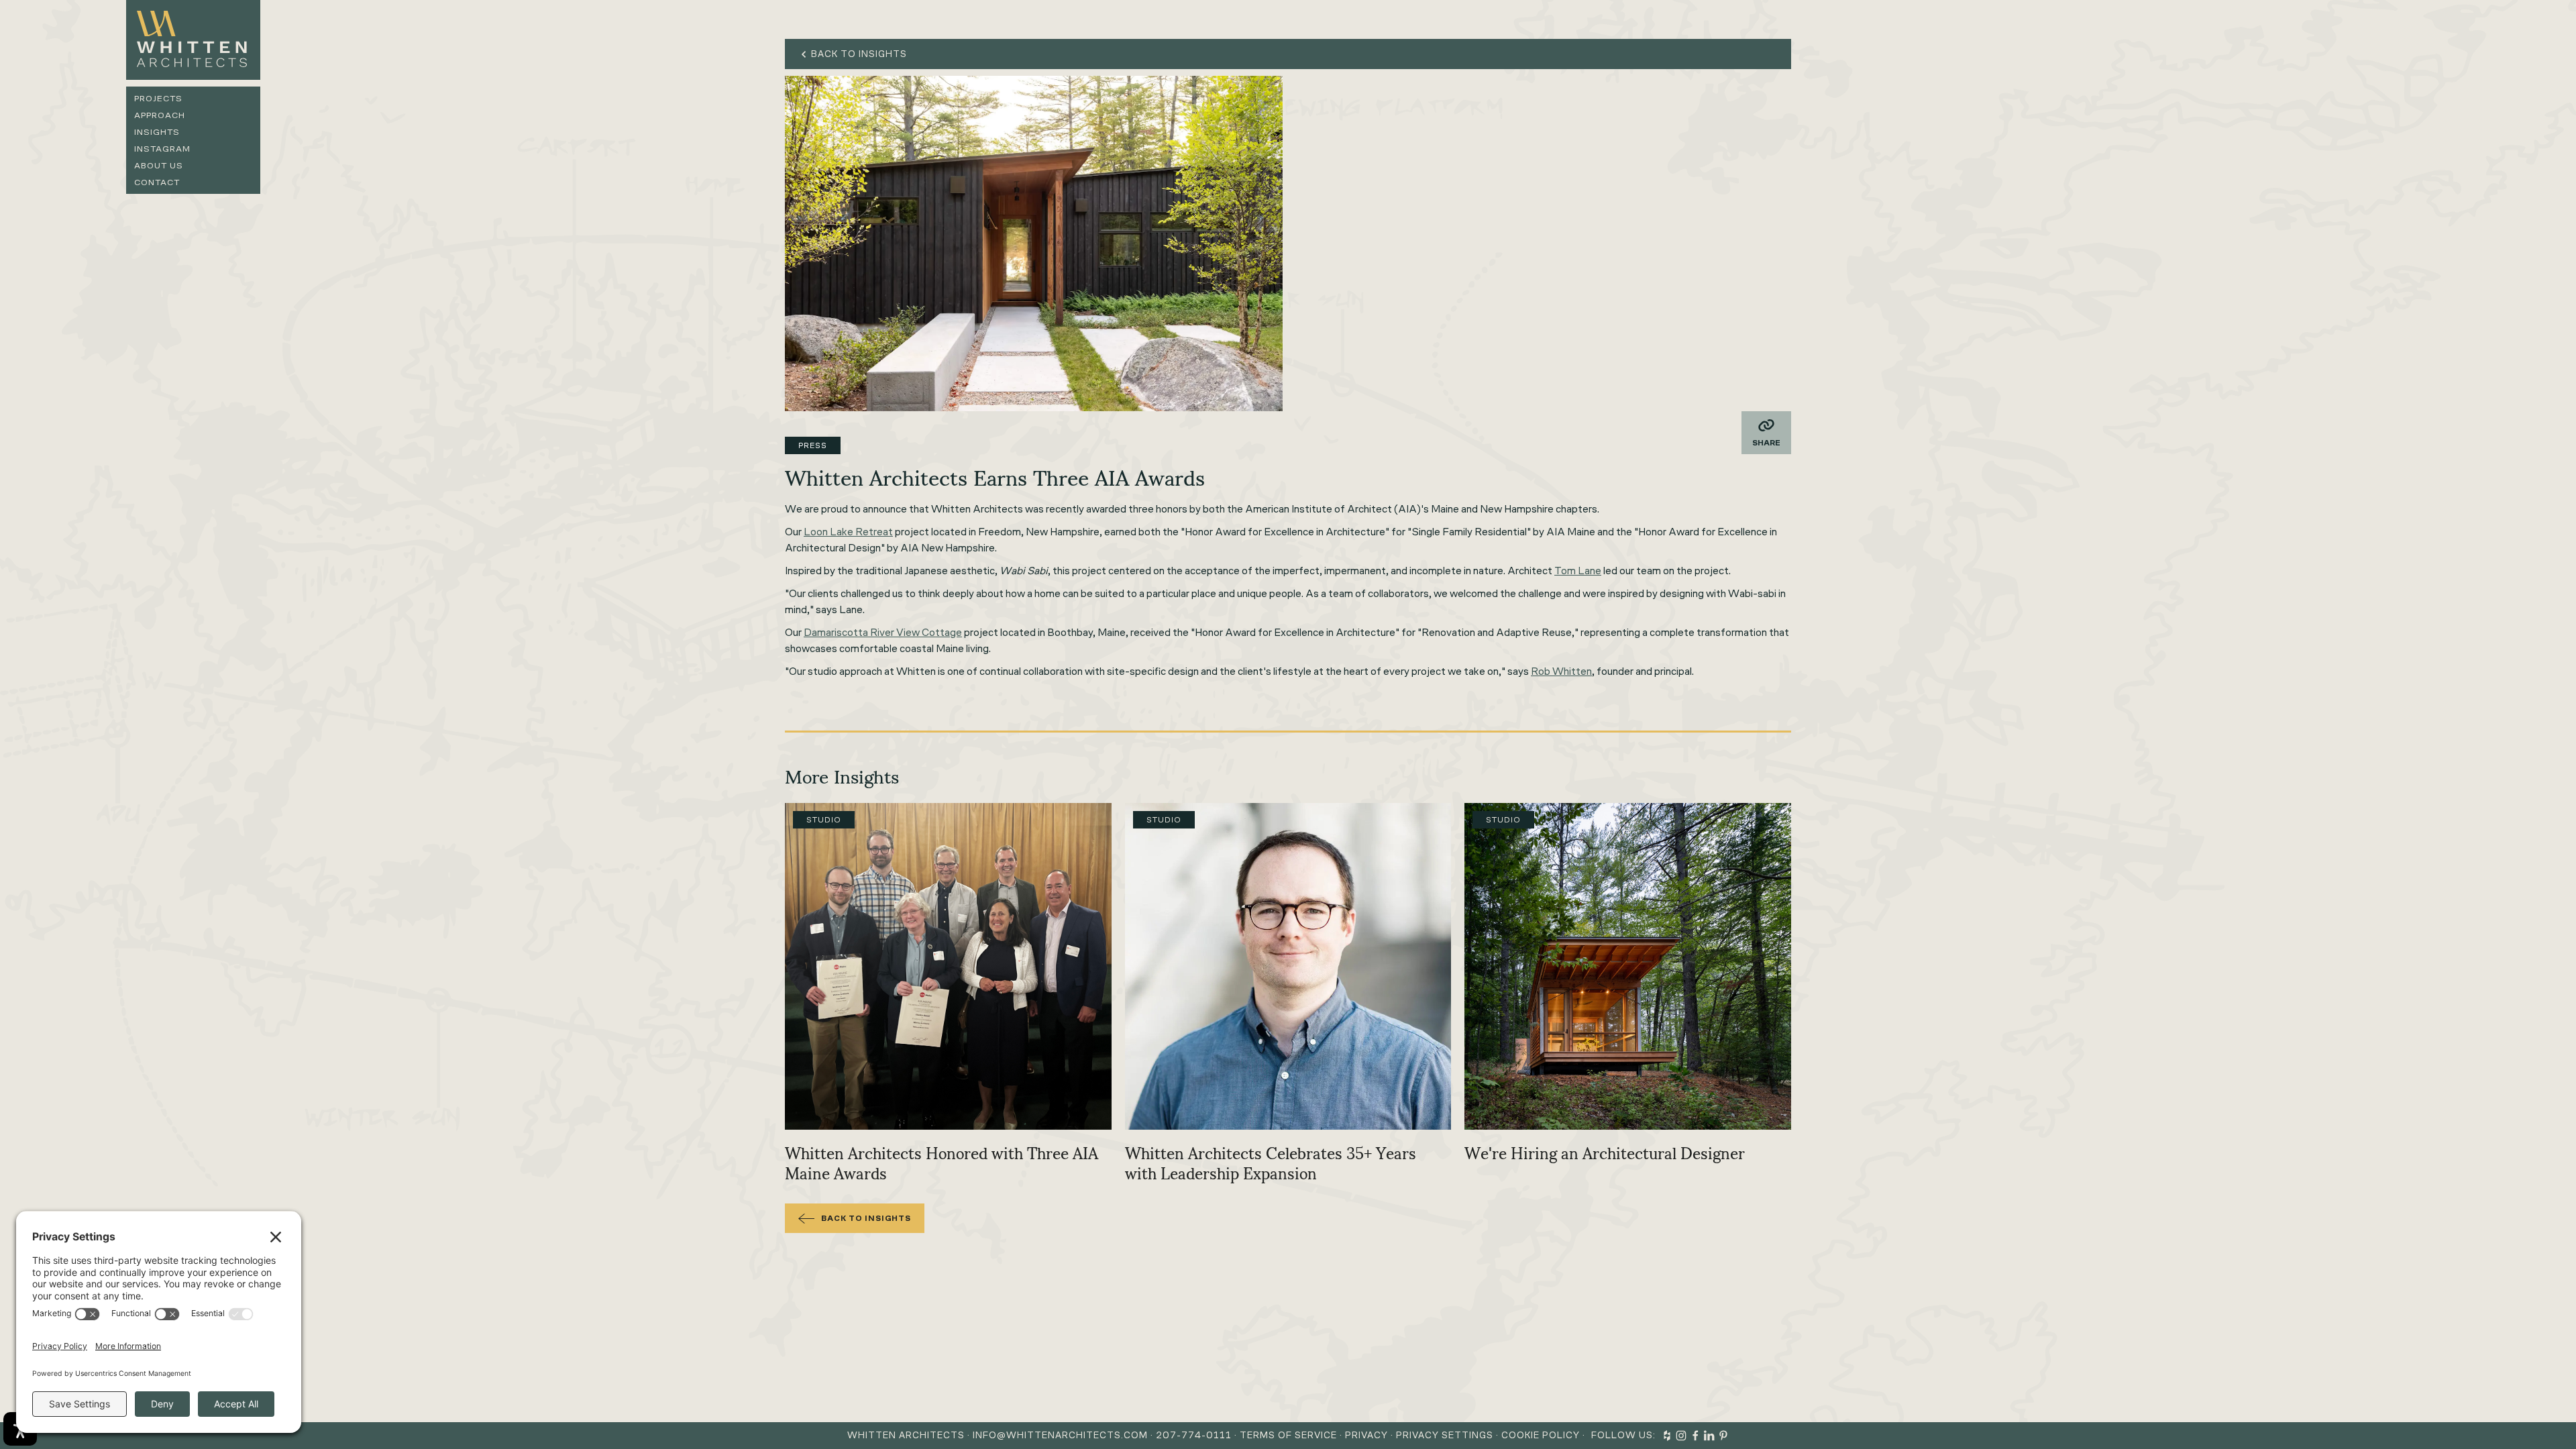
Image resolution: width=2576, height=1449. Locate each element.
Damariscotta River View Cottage (883, 632)
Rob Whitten (1561, 671)
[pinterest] (1723, 1436)
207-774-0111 (1194, 1435)
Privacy (1366, 1435)
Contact (157, 182)
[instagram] (1681, 1436)
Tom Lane (1578, 571)
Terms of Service (1288, 1435)
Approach (160, 115)
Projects (158, 98)
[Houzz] (1667, 1436)
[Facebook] (1695, 1436)
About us (159, 165)
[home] (193, 40)
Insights (157, 132)
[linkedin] (1709, 1436)
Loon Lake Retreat (848, 532)
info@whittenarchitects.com (1060, 1435)
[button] (1766, 433)
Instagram (162, 149)
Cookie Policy (1541, 1435)
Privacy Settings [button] (1445, 1435)
